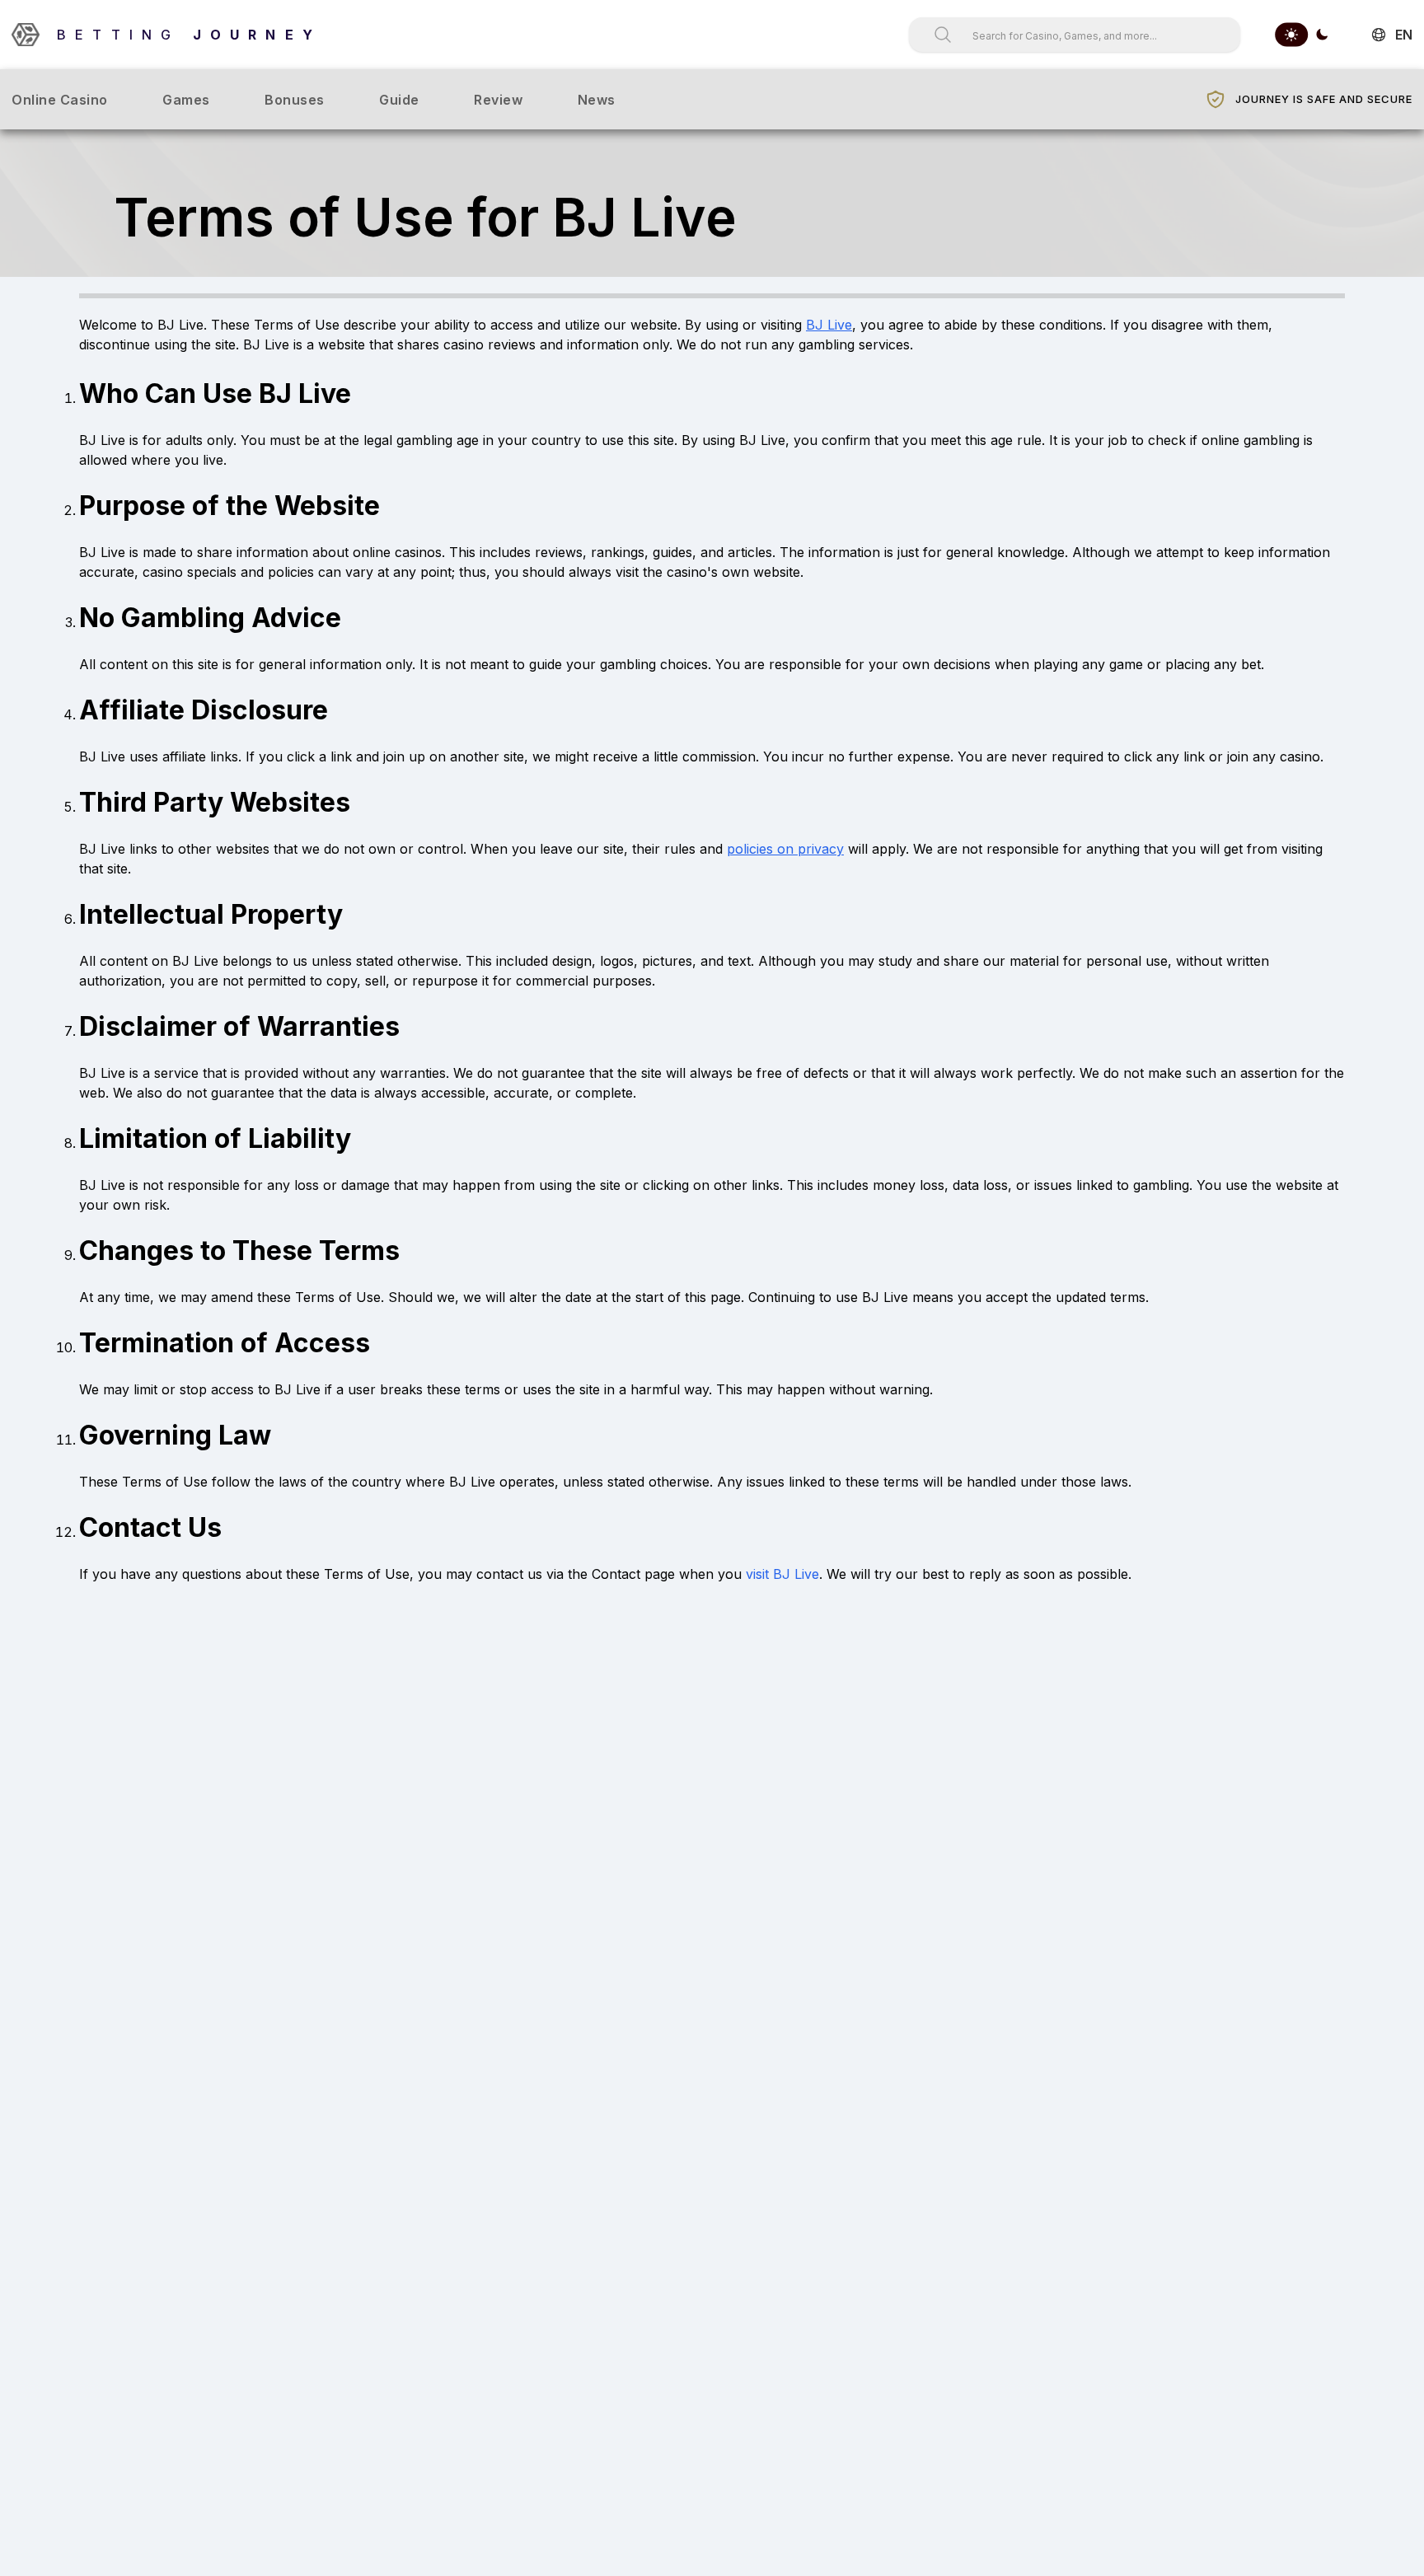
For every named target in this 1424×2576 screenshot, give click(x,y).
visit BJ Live (782, 1574)
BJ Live (829, 325)
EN (1404, 35)
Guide (399, 100)
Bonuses (295, 100)
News (597, 100)
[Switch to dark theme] (1322, 35)
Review (498, 100)
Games (186, 100)
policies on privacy (785, 849)
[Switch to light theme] (1291, 35)
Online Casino (60, 100)
